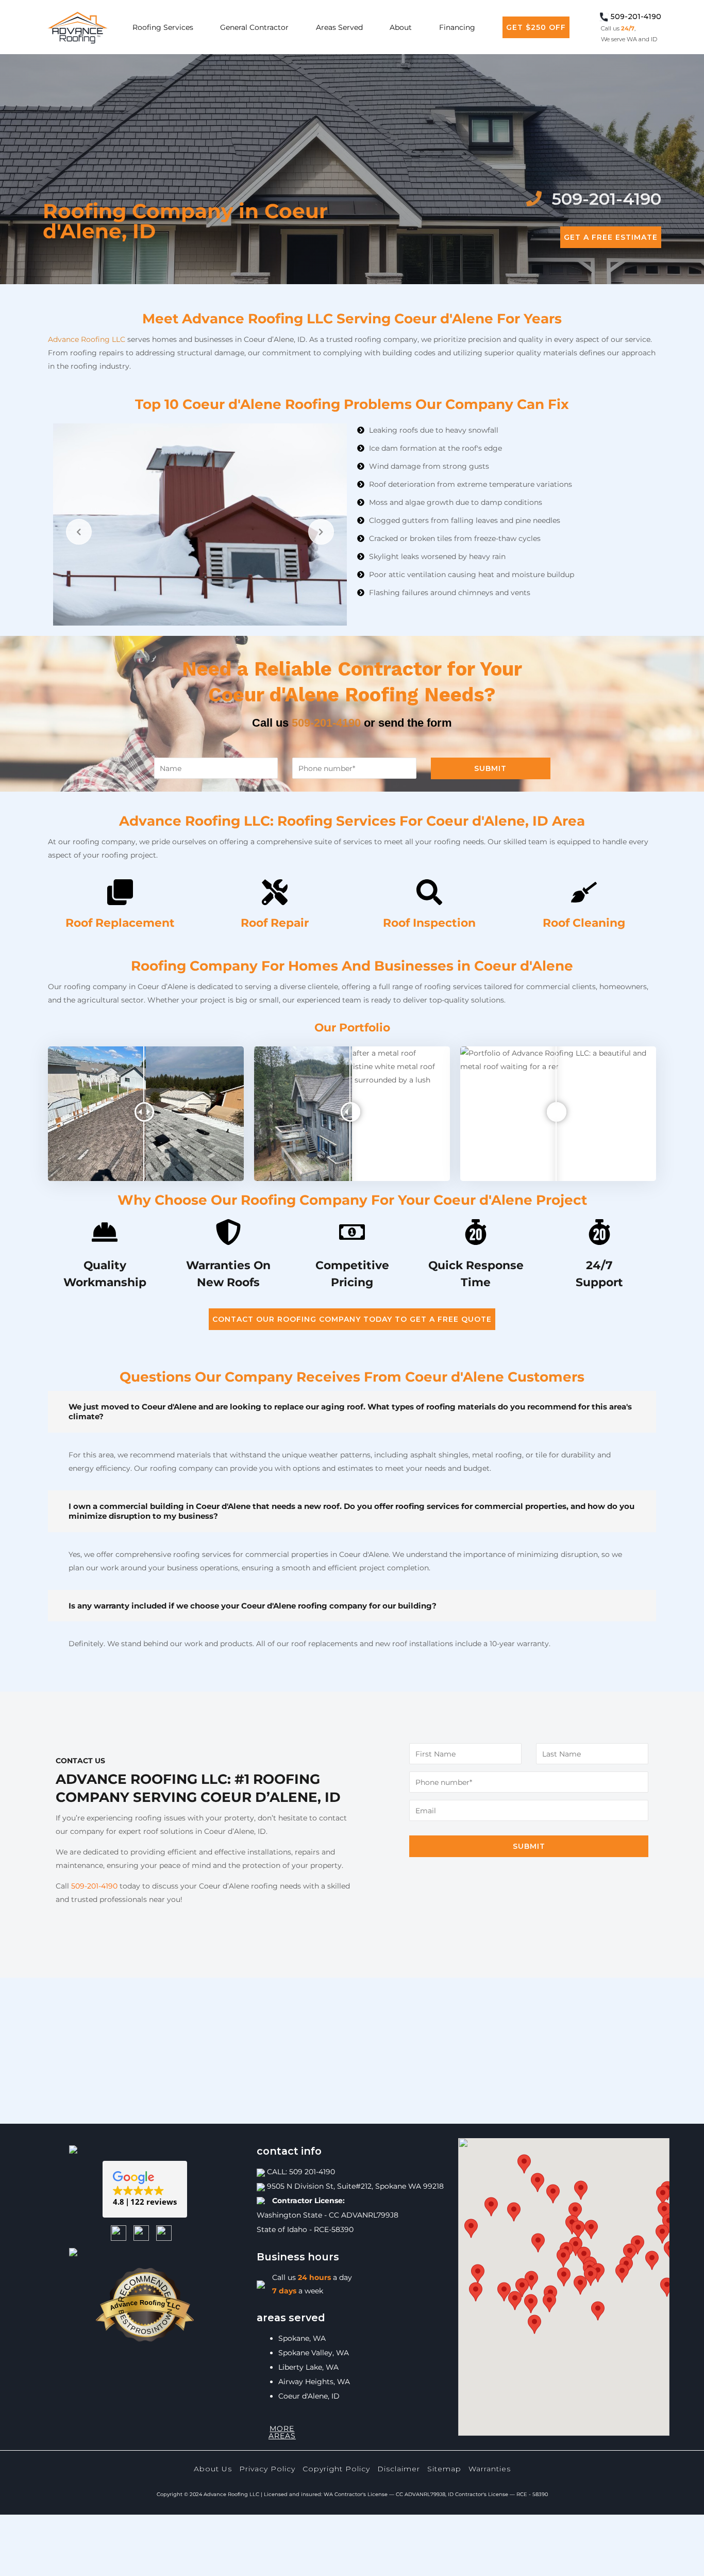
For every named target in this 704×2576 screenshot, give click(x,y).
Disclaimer (399, 2469)
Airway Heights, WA (314, 2382)
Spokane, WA (302, 2338)
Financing (457, 27)
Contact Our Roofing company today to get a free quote (352, 1319)
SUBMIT (490, 768)
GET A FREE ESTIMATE (611, 237)
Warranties (490, 2469)
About (401, 27)
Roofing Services (163, 27)
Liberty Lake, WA (308, 2367)
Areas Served (339, 27)
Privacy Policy (267, 2469)
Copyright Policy (336, 2469)
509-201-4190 (326, 723)
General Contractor (254, 27)
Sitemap (444, 2469)
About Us (213, 2469)
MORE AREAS (282, 2432)
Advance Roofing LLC (87, 339)
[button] (145, 2189)
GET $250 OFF (536, 27)
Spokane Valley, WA (314, 2353)
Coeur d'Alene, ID (309, 2396)
